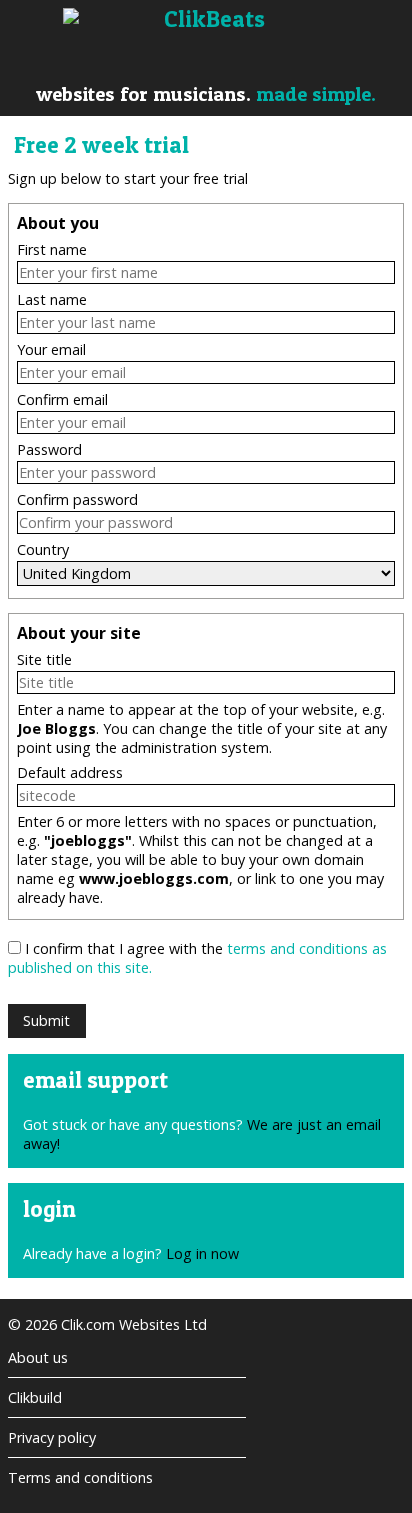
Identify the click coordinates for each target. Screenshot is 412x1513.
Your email (51, 349)
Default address (70, 772)
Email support (95, 1080)
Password (49, 449)
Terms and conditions (80, 1477)
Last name (52, 299)
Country (43, 549)
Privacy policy (52, 1437)
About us (38, 1357)
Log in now (202, 1253)
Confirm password (77, 499)
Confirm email (62, 399)
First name (52, 249)
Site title (44, 659)
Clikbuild (35, 1397)
